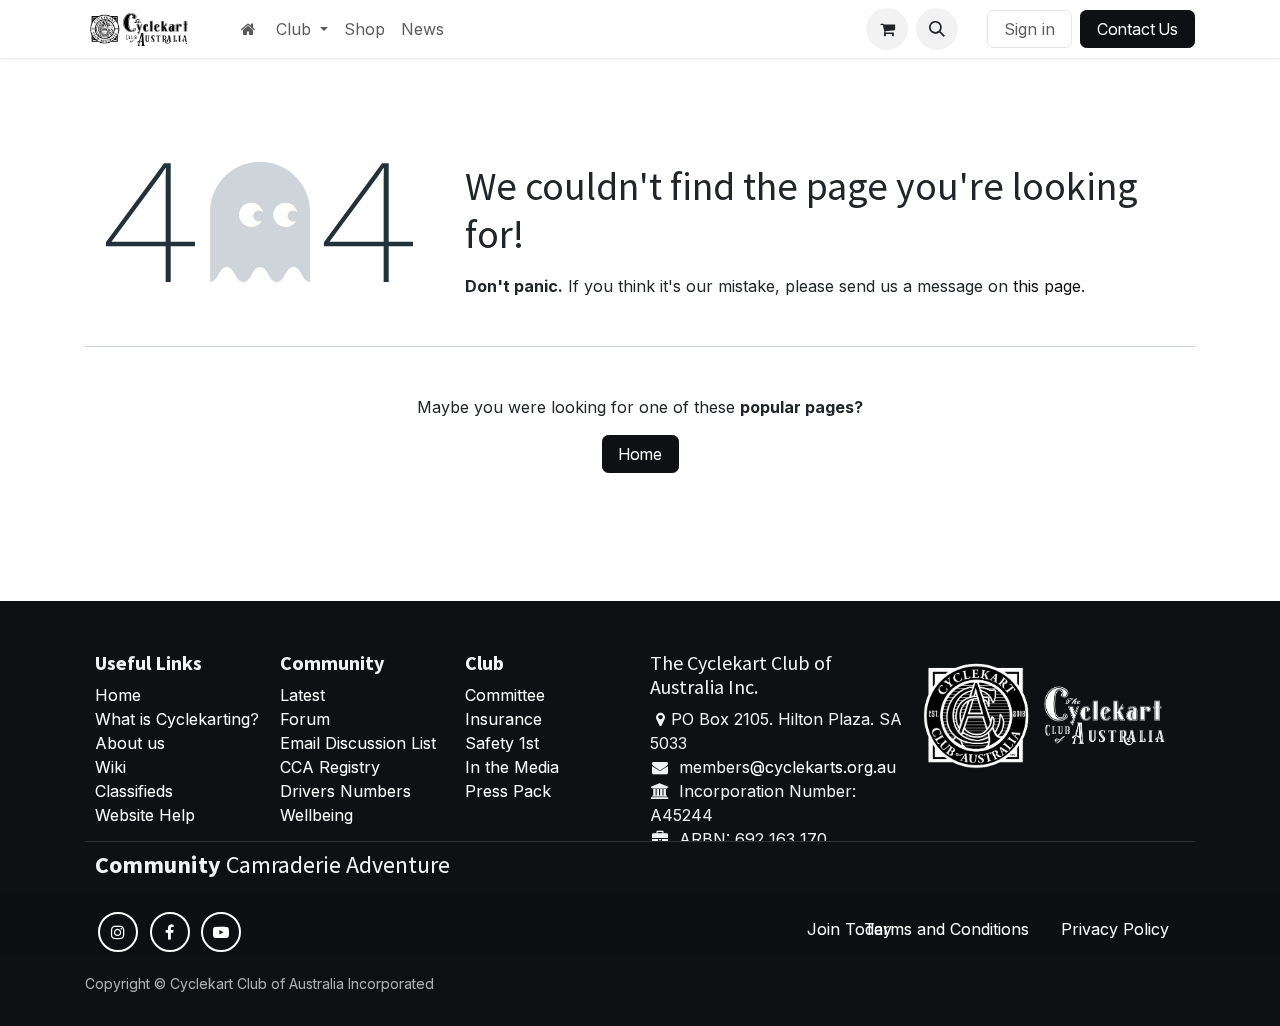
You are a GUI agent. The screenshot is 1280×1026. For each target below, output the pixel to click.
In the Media (512, 767)
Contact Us (1137, 29)
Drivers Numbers (345, 791)
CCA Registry (330, 767)
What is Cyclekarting (172, 719)
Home (640, 454)
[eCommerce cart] (887, 29)
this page (1047, 286)
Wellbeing (316, 815)
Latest (302, 695)
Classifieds (134, 791)
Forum (305, 719)
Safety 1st (504, 743)
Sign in (1029, 29)
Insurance (503, 719)
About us (130, 743)
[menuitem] (302, 29)
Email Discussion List (358, 743)
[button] (937, 29)
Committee (505, 695)
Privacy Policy (1115, 929)
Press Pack (508, 791)
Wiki (110, 767)
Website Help (145, 815)
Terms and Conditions (946, 929)
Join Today (849, 929)
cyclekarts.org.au (830, 767)
